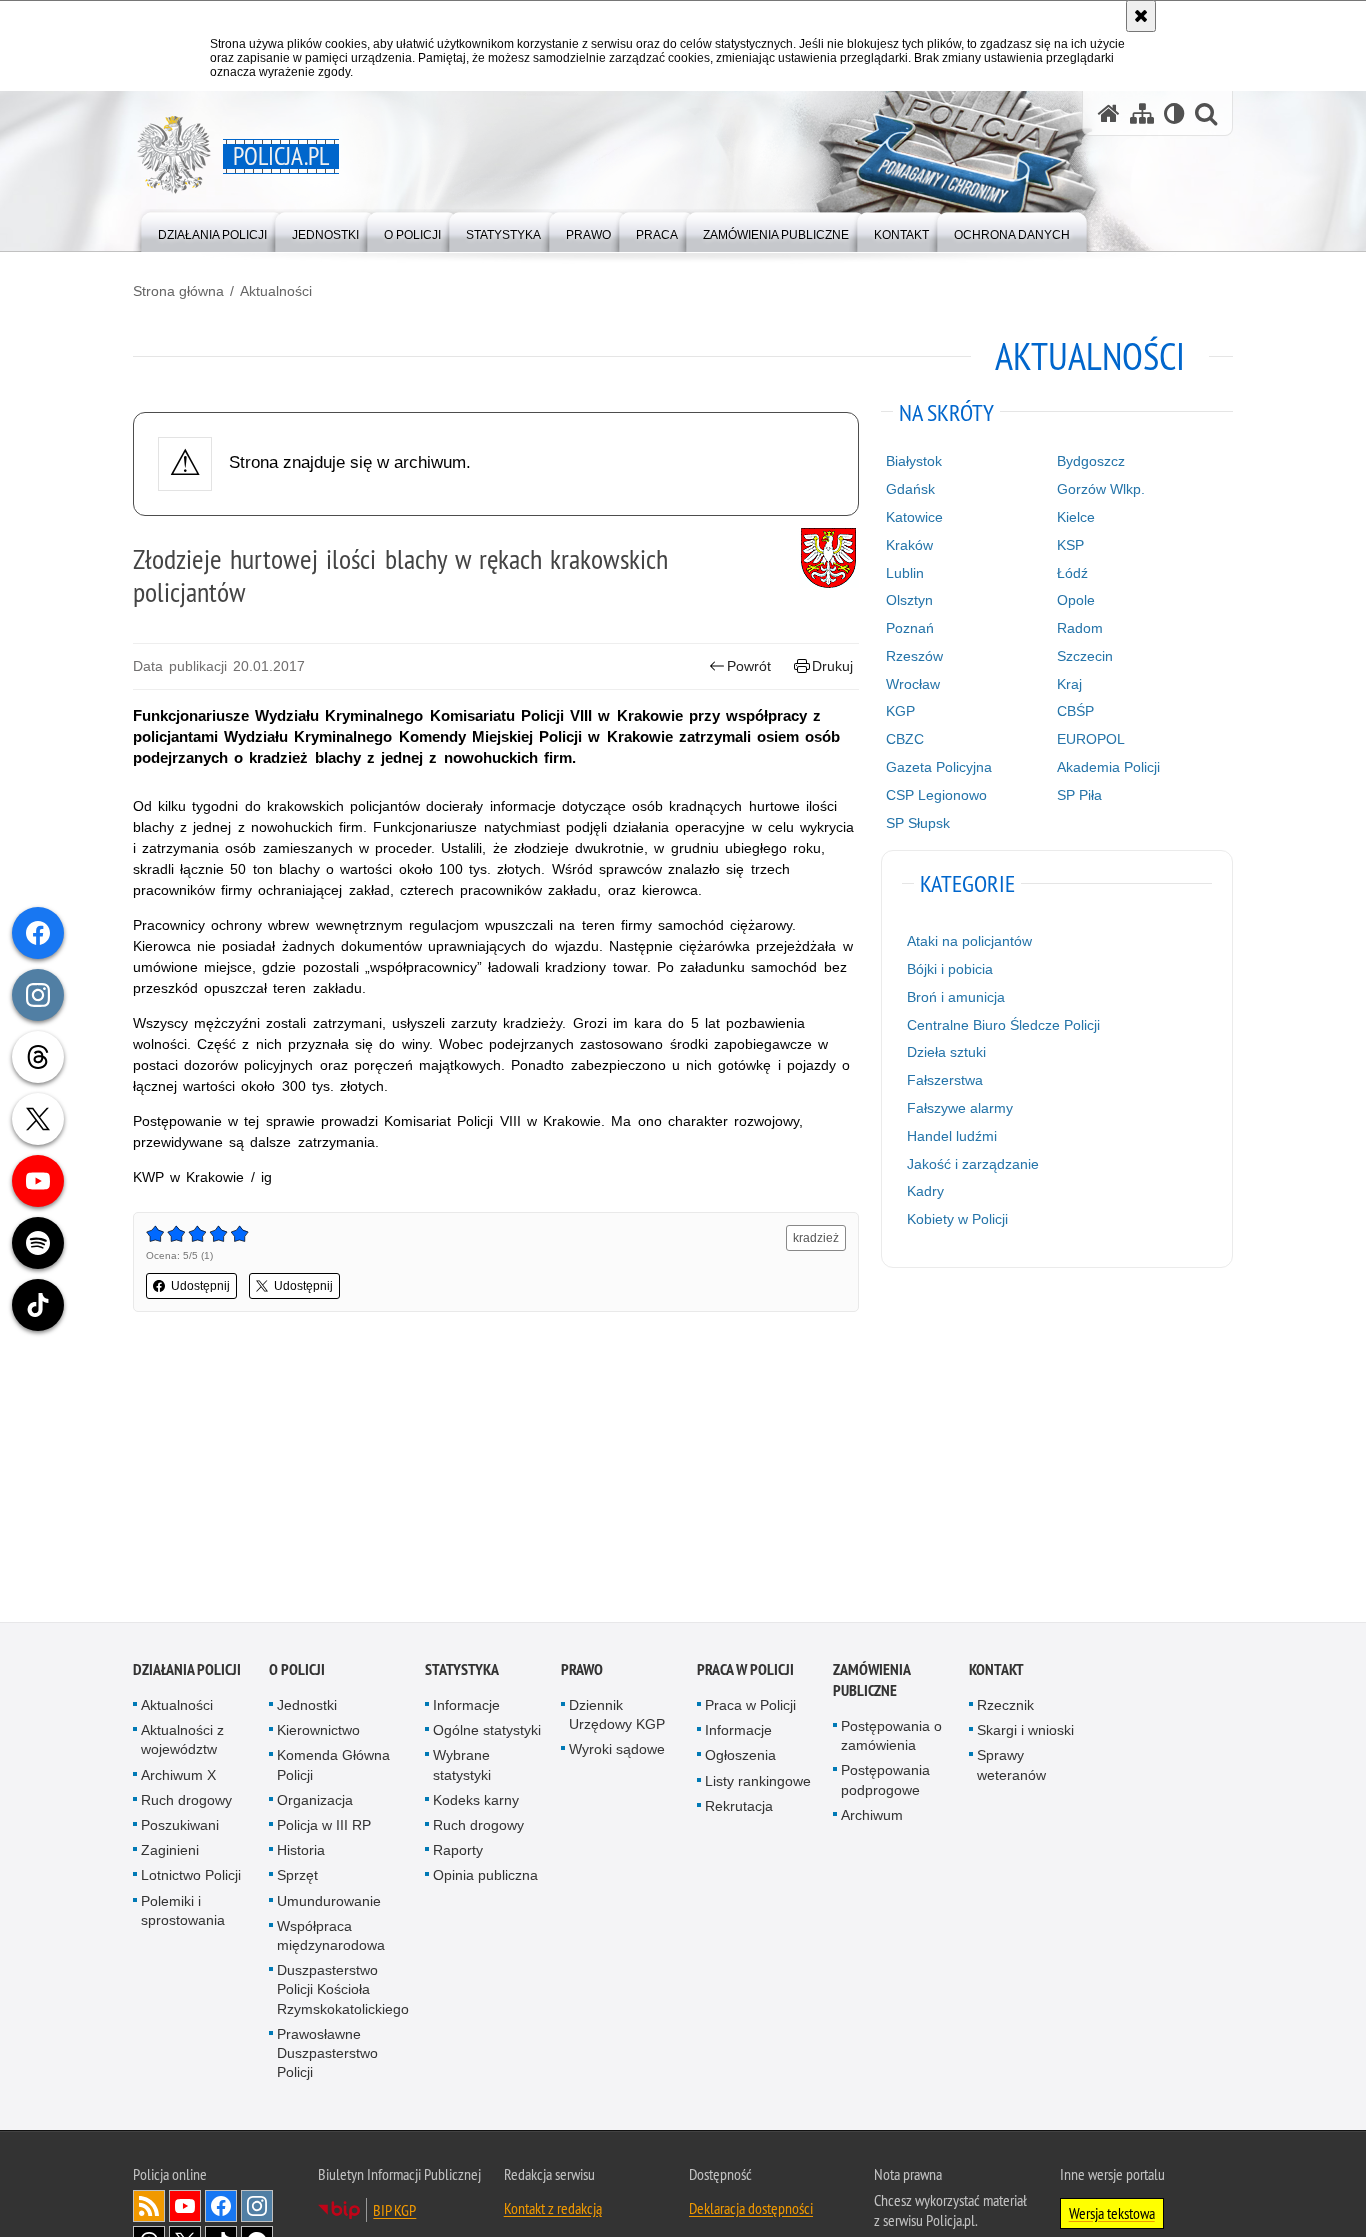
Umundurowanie (329, 1904)
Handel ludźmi (952, 1136)
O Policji (297, 1672)
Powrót (749, 666)
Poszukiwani (180, 1828)
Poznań (910, 628)
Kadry (925, 1191)
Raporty (458, 1853)
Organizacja (315, 1803)
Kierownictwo (318, 1733)
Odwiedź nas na (185, 2210)
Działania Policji (187, 1672)
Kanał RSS (149, 2210)
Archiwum (872, 1818)
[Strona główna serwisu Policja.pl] (1109, 113)
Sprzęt (297, 1879)
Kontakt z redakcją (553, 2212)
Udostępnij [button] (200, 1286)
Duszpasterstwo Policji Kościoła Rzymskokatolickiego (343, 1992)
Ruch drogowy (186, 1803)
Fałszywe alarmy (960, 1108)
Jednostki (307, 1708)
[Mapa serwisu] (1142, 113)
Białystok (914, 461)
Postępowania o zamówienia (891, 1738)
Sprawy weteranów (1011, 1768)
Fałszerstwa (945, 1080)
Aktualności (276, 291)
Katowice (914, 517)
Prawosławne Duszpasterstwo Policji (327, 2056)
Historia (301, 1853)
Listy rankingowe (758, 1784)
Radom (1080, 628)
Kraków (909, 545)
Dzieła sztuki (946, 1052)
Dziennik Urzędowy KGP (617, 1717)
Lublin (905, 573)
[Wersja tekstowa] (1174, 113)
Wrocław (913, 684)
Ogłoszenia (740, 1759)
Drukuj (832, 666)
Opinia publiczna (485, 1879)
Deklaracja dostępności (751, 2212)
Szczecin (1085, 656)
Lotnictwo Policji (191, 1879)
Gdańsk (910, 489)
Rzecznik (1005, 1708)
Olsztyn (909, 600)
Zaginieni (170, 1853)
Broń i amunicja (956, 997)
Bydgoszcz (1091, 461)
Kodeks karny (476, 1803)
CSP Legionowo (936, 795)
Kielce (1076, 517)
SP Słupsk (918, 823)
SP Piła (1079, 795)
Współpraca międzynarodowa (331, 1938)
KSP (1070, 545)
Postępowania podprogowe (885, 1783)
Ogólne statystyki (487, 1733)
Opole (1076, 600)
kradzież (816, 1238)
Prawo (582, 1672)
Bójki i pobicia (950, 969)
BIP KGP (394, 2214)
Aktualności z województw (182, 1742)
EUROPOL (1091, 739)
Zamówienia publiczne (871, 1683)
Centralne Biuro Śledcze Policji (1003, 1025)
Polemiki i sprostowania (183, 1913)
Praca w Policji (745, 1672)
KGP (900, 711)
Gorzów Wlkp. (1101, 489)
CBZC (905, 739)
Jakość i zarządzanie (973, 1164)
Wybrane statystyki (462, 1768)
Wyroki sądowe (617, 1753)
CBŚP (1075, 711)
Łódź (1072, 573)
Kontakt (996, 1672)
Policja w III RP (324, 1828)
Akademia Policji (1108, 767)
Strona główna (178, 291)
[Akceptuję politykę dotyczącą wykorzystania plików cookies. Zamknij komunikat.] (1141, 16)
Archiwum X (178, 1778)
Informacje (466, 1708)
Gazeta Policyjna (939, 767)
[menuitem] (212, 230)
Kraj (1069, 684)
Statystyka (462, 1672)
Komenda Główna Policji (333, 1768)
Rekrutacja (739, 1809)
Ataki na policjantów (969, 941)
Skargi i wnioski (1025, 1733)
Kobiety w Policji (957, 1219)
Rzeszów (914, 656)
